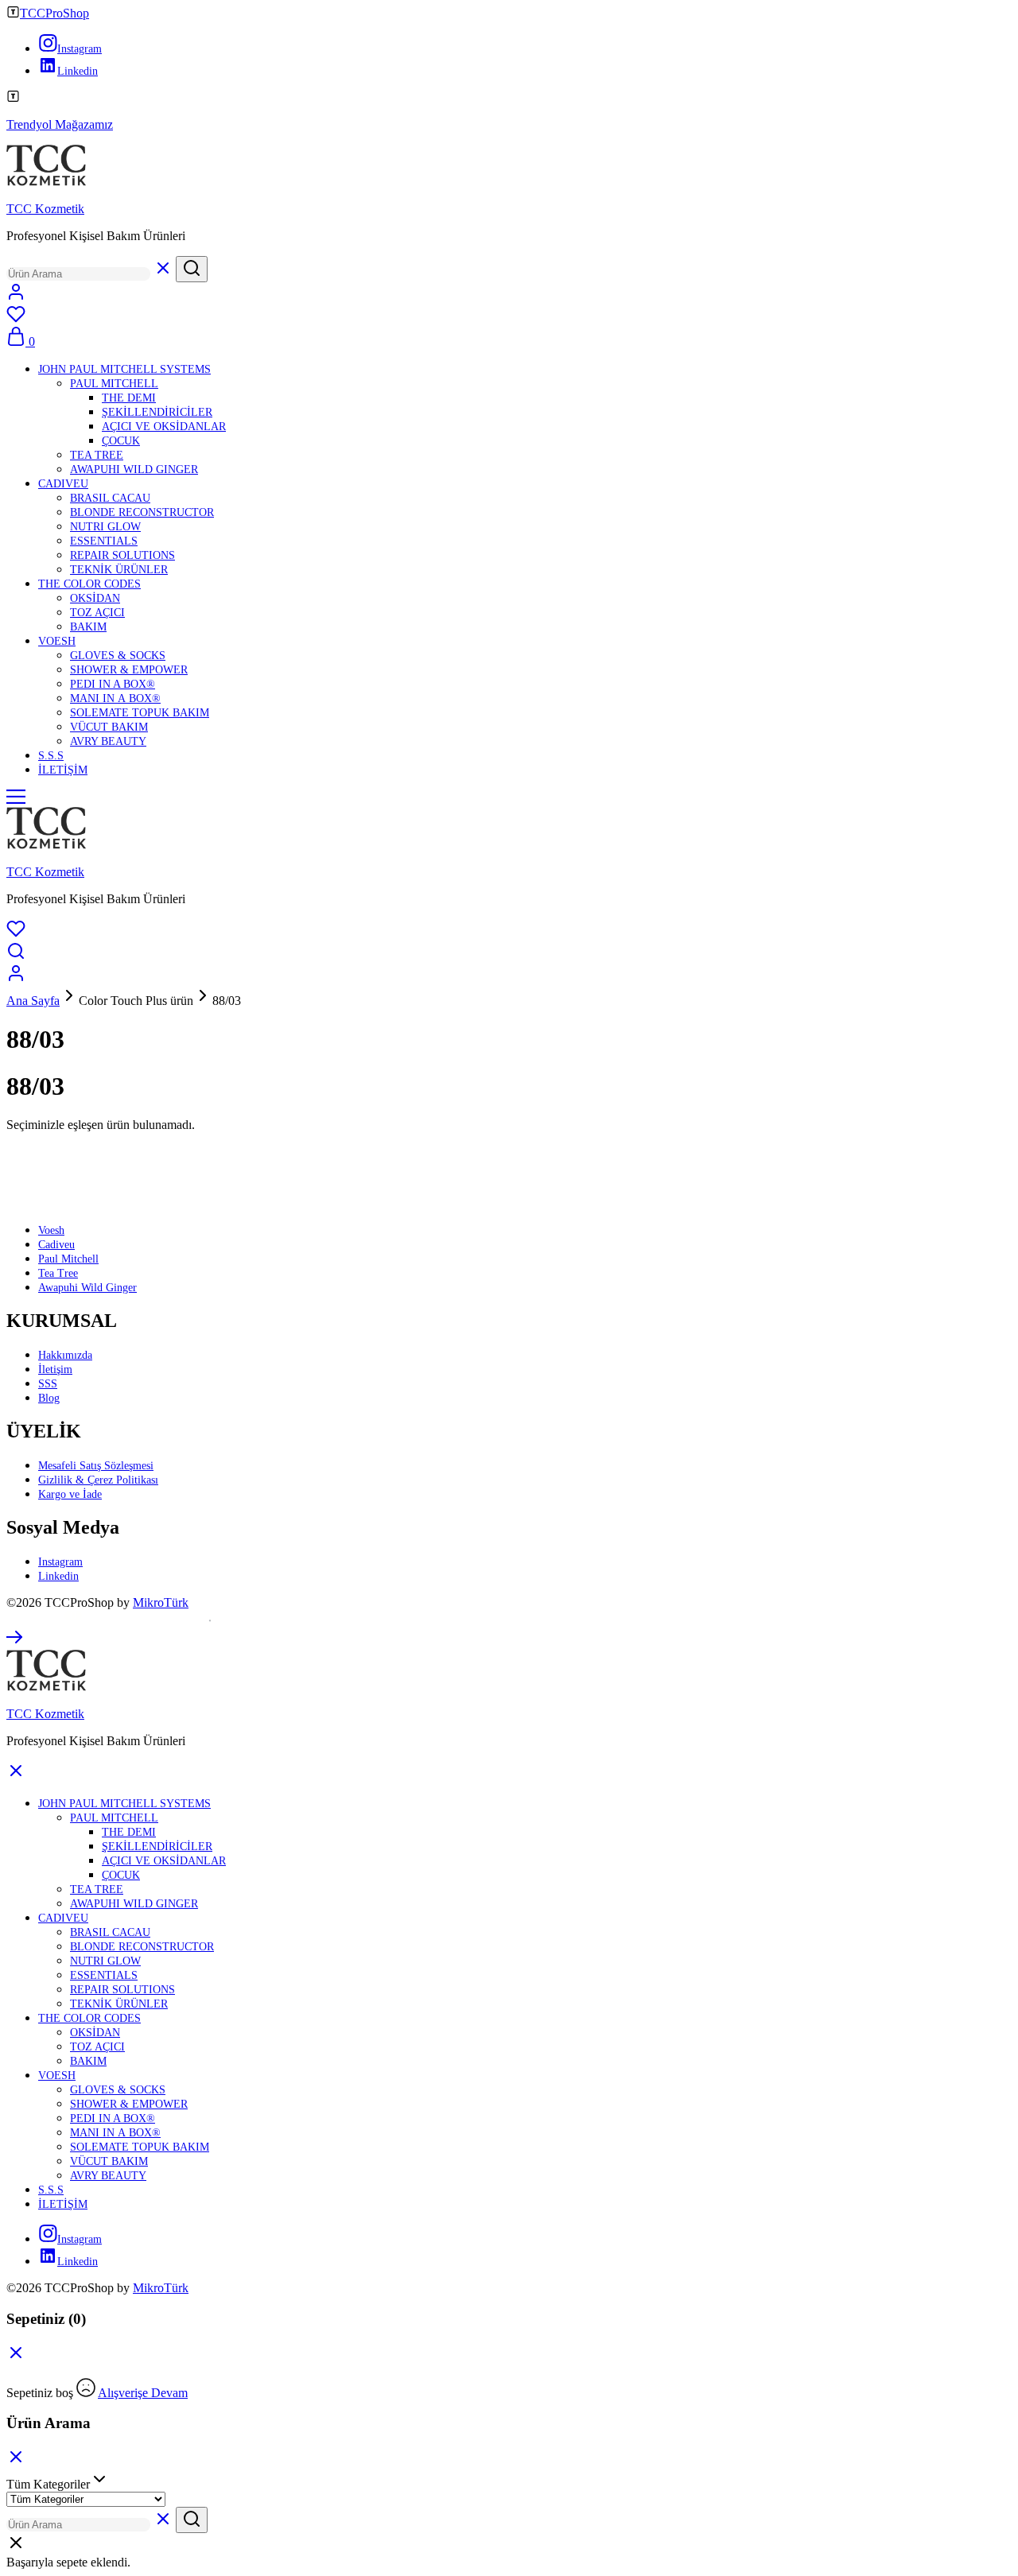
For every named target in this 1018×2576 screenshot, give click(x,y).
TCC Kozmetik (45, 209)
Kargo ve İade (70, 1494)
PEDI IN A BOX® (113, 684)
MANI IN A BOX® (115, 698)
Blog (49, 1398)
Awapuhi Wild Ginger (87, 1288)
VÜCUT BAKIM (109, 727)
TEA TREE (97, 455)
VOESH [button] (57, 641)
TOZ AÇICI (97, 613)
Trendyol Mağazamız (60, 124)
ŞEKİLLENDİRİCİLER (157, 412)
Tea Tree (58, 1273)
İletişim (55, 1369)
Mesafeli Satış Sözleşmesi (96, 1466)
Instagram (60, 1562)
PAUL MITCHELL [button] (114, 384)
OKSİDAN (95, 598)
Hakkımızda (65, 1355)
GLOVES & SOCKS (118, 656)
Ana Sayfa (33, 1001)
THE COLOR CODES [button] (89, 584)
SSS (48, 1384)
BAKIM (88, 627)
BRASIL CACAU (110, 498)
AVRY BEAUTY (108, 741)
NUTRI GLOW (105, 527)
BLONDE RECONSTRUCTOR (142, 512)
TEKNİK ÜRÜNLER (119, 570)
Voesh (51, 1230)
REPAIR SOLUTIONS (122, 555)
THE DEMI (129, 398)
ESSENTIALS (104, 541)
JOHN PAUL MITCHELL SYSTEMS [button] (124, 369)
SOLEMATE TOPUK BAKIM (140, 713)
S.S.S (51, 756)
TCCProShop (54, 13)
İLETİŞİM (63, 770)
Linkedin (58, 1576)
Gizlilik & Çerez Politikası (98, 1480)
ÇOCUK (121, 441)
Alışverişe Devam (143, 2393)
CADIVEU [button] (63, 484)
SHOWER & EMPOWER (129, 670)
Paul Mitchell (68, 1259)
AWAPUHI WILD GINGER (134, 469)
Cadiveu (56, 1245)
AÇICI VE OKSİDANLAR (164, 427)
